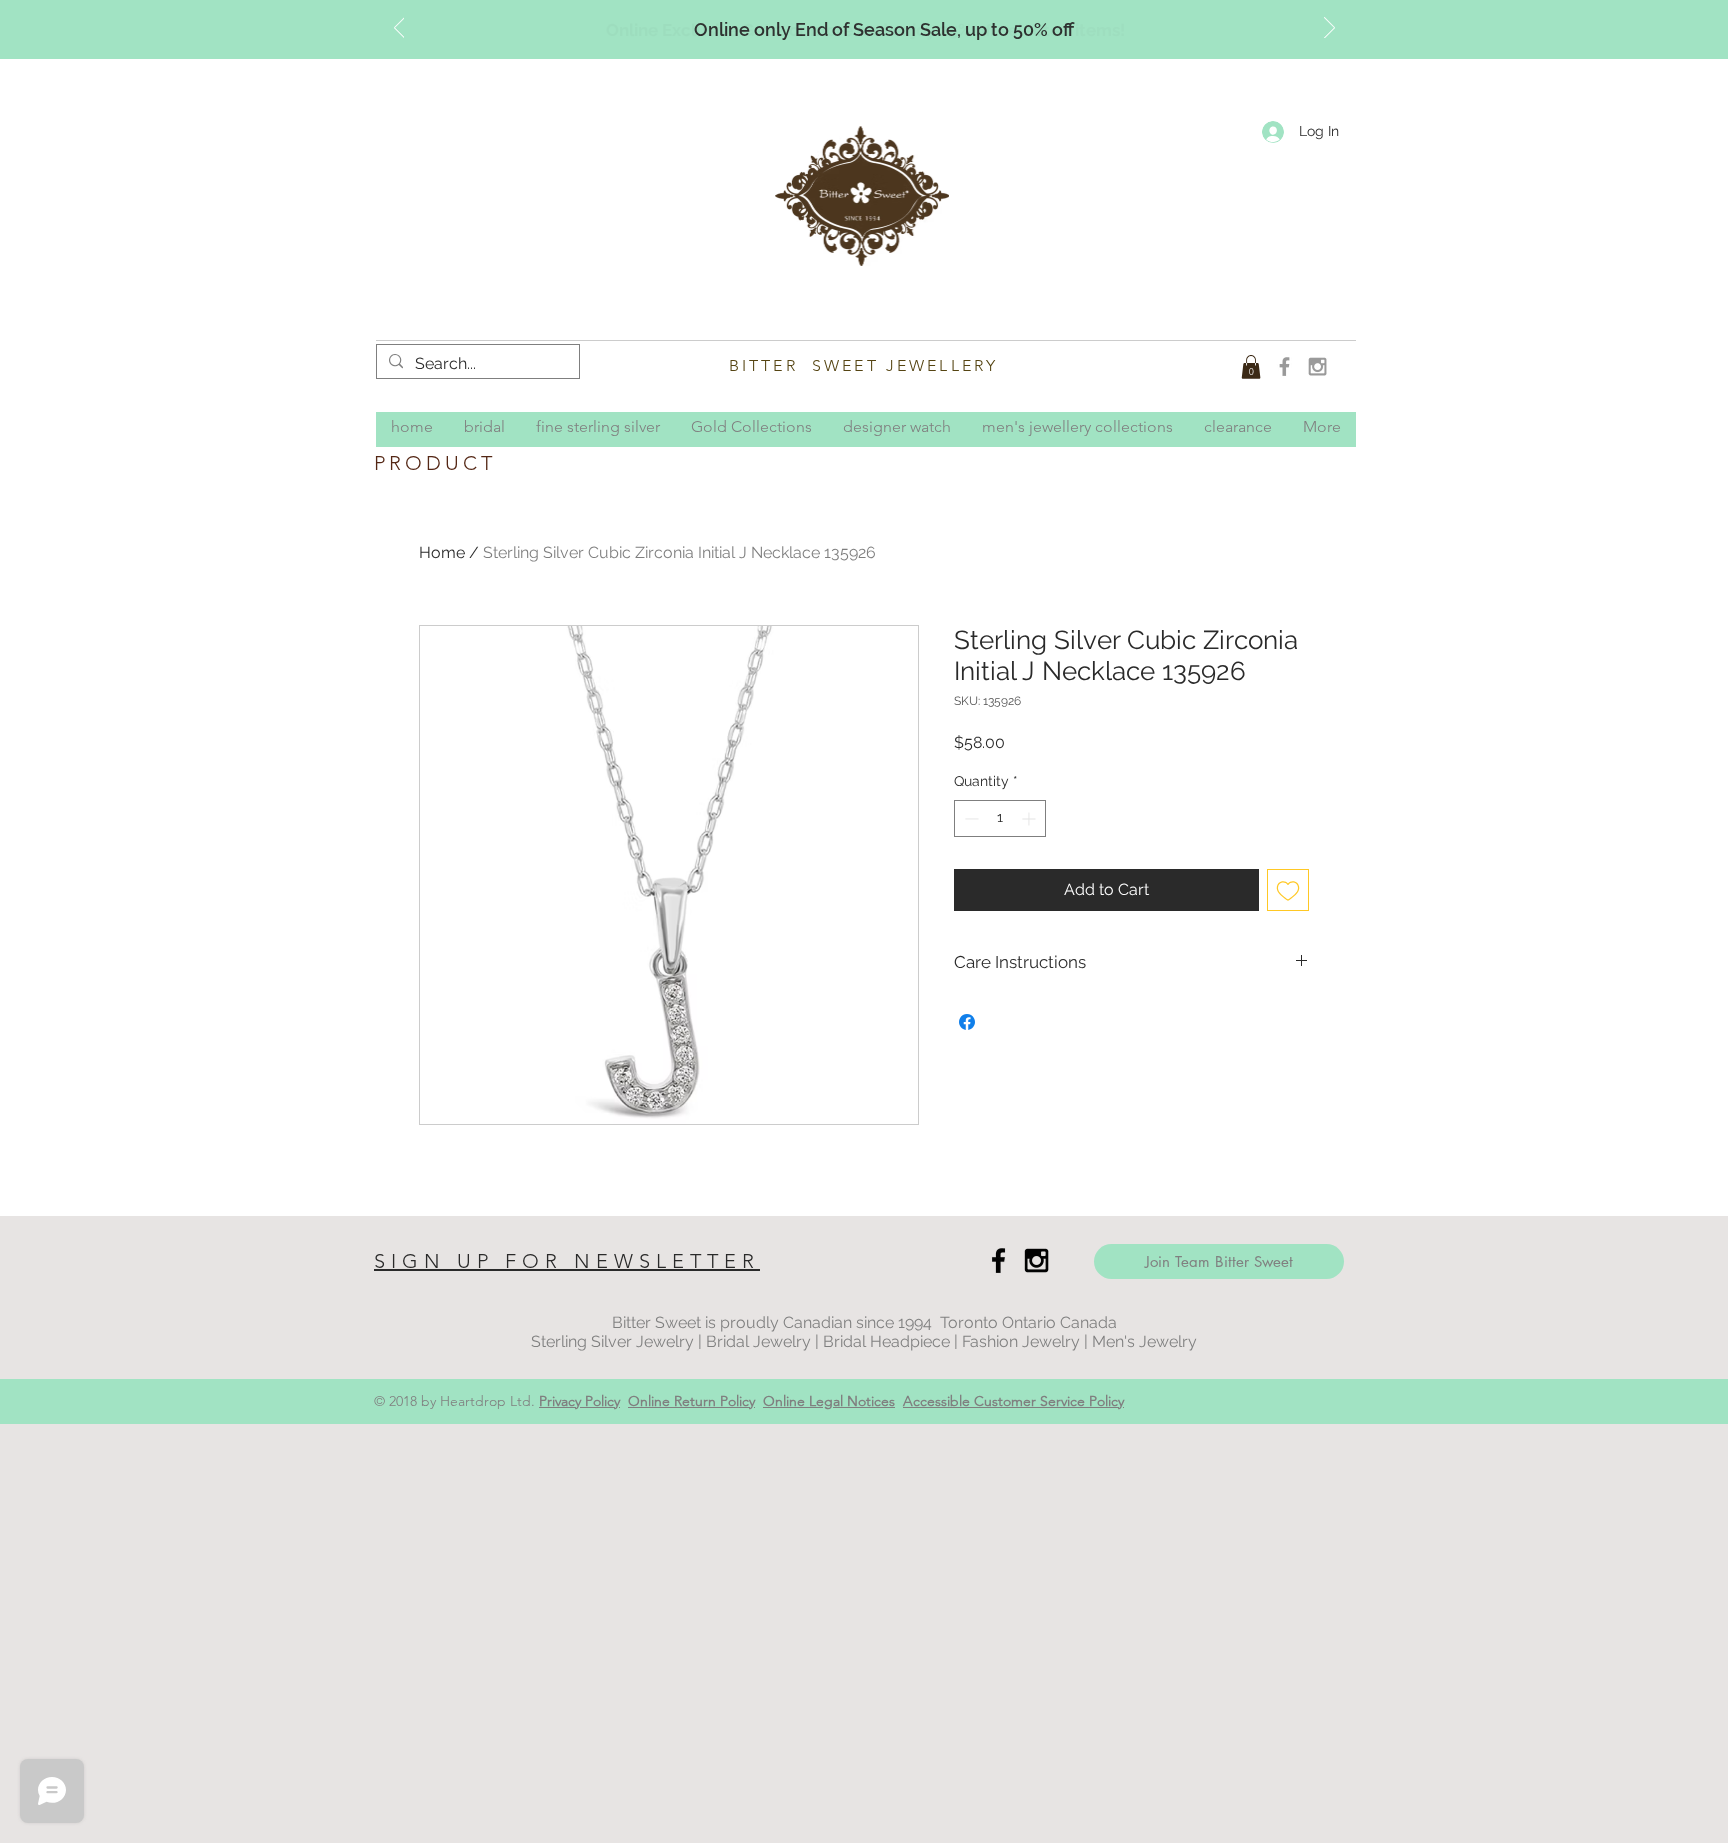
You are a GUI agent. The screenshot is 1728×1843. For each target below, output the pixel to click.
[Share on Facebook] (967, 1022)
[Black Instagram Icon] (1036, 1260)
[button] (1251, 367)
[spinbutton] (1000, 818)
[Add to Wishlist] (1288, 890)
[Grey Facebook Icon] (1284, 366)
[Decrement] (969, 818)
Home (442, 552)
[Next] (1329, 29)
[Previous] (399, 29)
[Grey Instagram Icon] (1317, 366)
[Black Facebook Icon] (998, 1260)
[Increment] (1030, 818)
